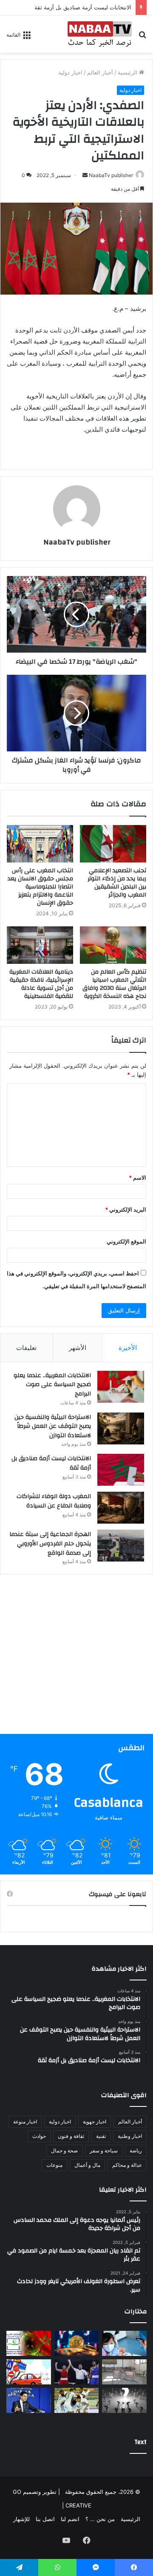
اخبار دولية (70, 72)
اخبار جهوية (95, 2122)
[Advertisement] (76, 1657)
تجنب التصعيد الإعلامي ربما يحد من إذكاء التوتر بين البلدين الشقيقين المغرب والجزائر (117, 883)
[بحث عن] (142, 37)
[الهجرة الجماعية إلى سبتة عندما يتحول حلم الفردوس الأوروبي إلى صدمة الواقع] (121, 1546)
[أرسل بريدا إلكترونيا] (85, 175)
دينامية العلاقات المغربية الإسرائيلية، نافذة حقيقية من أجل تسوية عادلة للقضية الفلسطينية (41, 984)
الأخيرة (128, 1348)
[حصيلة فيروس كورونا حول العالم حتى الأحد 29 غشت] (29, 2343)
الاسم (137, 1178)
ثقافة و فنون (71, 2136)
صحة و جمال (64, 2150)
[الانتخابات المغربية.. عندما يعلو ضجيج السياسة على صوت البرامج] (121, 1387)
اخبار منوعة (25, 2122)
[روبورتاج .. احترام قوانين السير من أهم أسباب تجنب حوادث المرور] (29, 2372)
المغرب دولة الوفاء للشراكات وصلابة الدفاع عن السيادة (54, 1501)
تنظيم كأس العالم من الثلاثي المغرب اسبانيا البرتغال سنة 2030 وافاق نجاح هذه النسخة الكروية (114, 984)
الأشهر (78, 1348)
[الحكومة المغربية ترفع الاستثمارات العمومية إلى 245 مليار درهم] (124, 2343)
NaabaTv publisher (111, 175)
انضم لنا (70, 2519)
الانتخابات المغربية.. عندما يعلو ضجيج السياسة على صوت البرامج (52, 1385)
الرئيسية (128, 72)
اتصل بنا (45, 2519)
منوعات (54, 2165)
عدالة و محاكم (127, 2165)
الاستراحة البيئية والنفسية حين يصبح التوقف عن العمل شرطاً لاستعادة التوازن (53, 1426)
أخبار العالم (100, 72)
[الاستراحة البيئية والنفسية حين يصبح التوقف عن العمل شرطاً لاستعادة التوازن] (121, 1428)
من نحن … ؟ (100, 2519)
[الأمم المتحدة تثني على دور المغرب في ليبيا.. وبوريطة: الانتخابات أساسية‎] (29, 2400)
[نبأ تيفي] (100, 34)
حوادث (39, 2136)
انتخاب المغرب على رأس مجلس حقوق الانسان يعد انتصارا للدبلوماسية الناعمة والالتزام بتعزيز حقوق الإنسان (40, 887)
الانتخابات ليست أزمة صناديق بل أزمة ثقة (83, 7)
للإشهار (21, 2519)
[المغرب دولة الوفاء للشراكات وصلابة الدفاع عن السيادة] (121, 1508)
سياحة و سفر (104, 2150)
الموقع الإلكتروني (126, 1241)
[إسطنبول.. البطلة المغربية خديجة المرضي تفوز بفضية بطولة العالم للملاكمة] (77, 2372)
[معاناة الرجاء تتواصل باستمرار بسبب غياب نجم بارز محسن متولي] (77, 2400)
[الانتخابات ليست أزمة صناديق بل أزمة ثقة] (121, 1470)
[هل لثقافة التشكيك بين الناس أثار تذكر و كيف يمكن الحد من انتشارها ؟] (124, 2400)
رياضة (136, 2150)
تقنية (101, 2136)
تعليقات (26, 1348)
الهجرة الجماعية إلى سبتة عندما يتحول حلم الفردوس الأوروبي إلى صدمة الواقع (50, 1543)
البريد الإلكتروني (126, 1209)
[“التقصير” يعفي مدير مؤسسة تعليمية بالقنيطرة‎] (124, 2372)
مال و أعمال (87, 2165)
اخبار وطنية (130, 2136)
